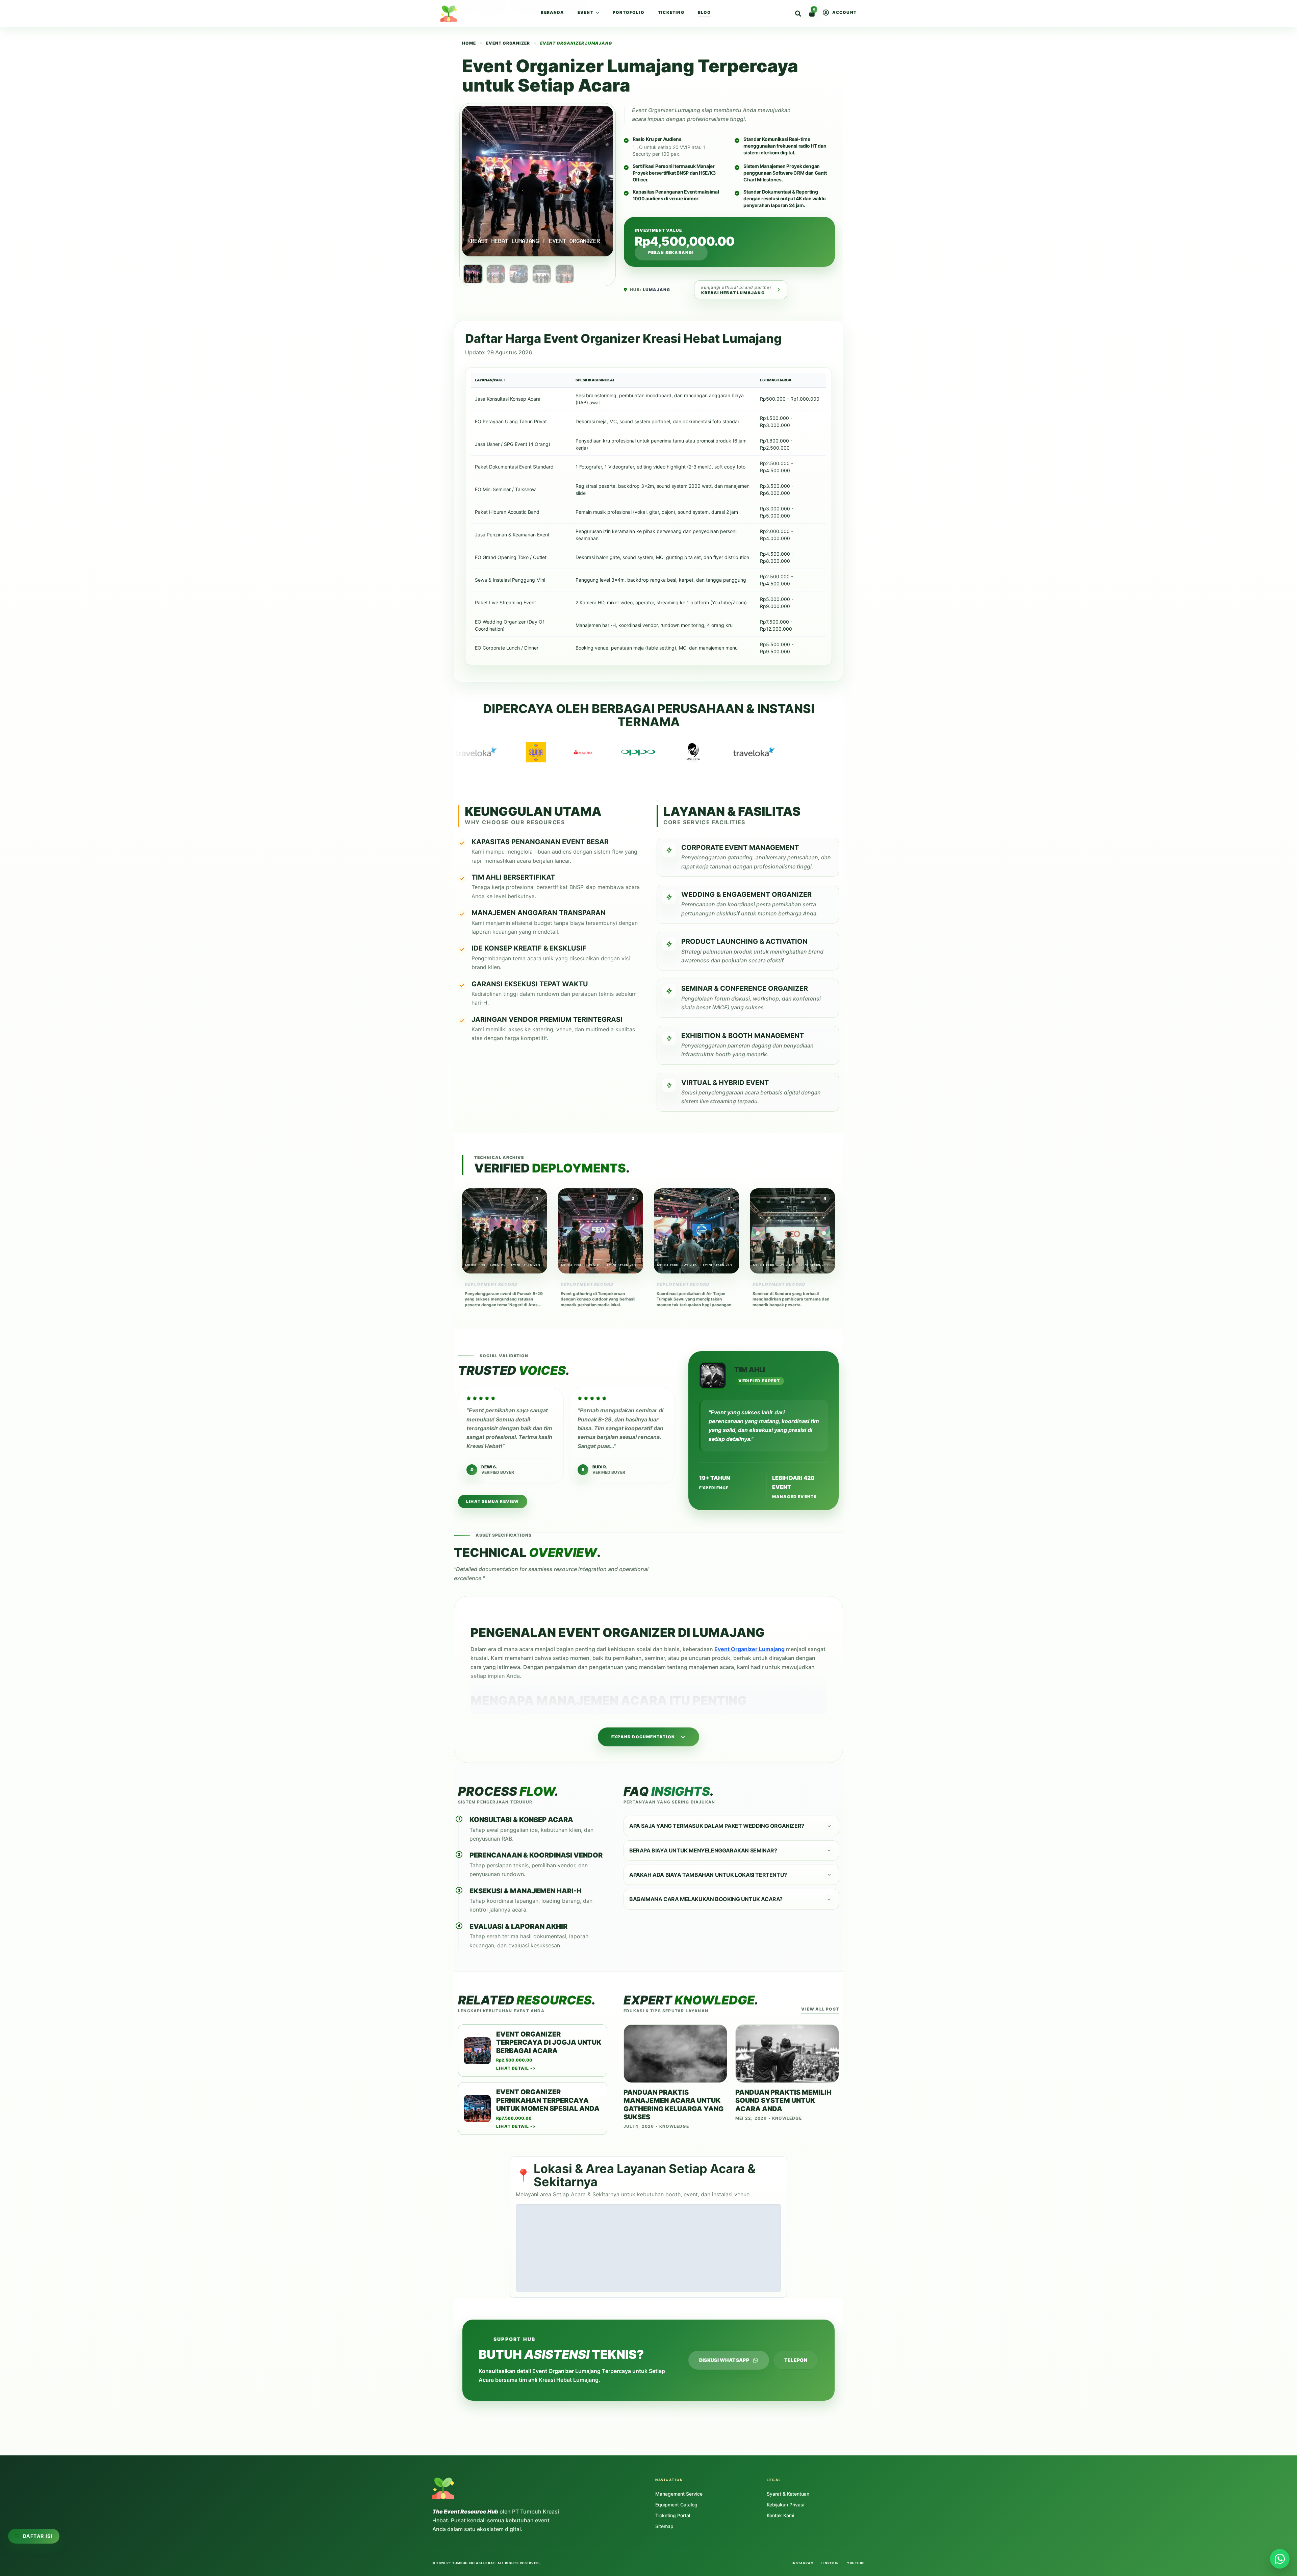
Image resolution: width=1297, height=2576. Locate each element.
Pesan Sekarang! (671, 252)
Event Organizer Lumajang (666, 110)
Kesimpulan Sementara (38, 2406)
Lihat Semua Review (493, 1501)
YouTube (856, 2563)
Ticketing (671, 12)
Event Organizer (508, 43)
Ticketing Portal (673, 2515)
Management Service (679, 2494)
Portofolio (629, 12)
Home (461, 8)
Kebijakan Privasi (785, 2505)
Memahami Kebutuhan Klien (44, 2396)
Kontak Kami (780, 2515)
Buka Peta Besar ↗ (756, 2284)
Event (586, 12)
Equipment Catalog (676, 2505)
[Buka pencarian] (798, 14)
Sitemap (664, 2526)
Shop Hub (489, 8)
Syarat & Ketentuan (788, 2494)
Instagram (803, 2563)
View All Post (820, 2009)
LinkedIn (830, 2563)
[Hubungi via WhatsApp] (1280, 2559)
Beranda (552, 12)
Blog (704, 12)
